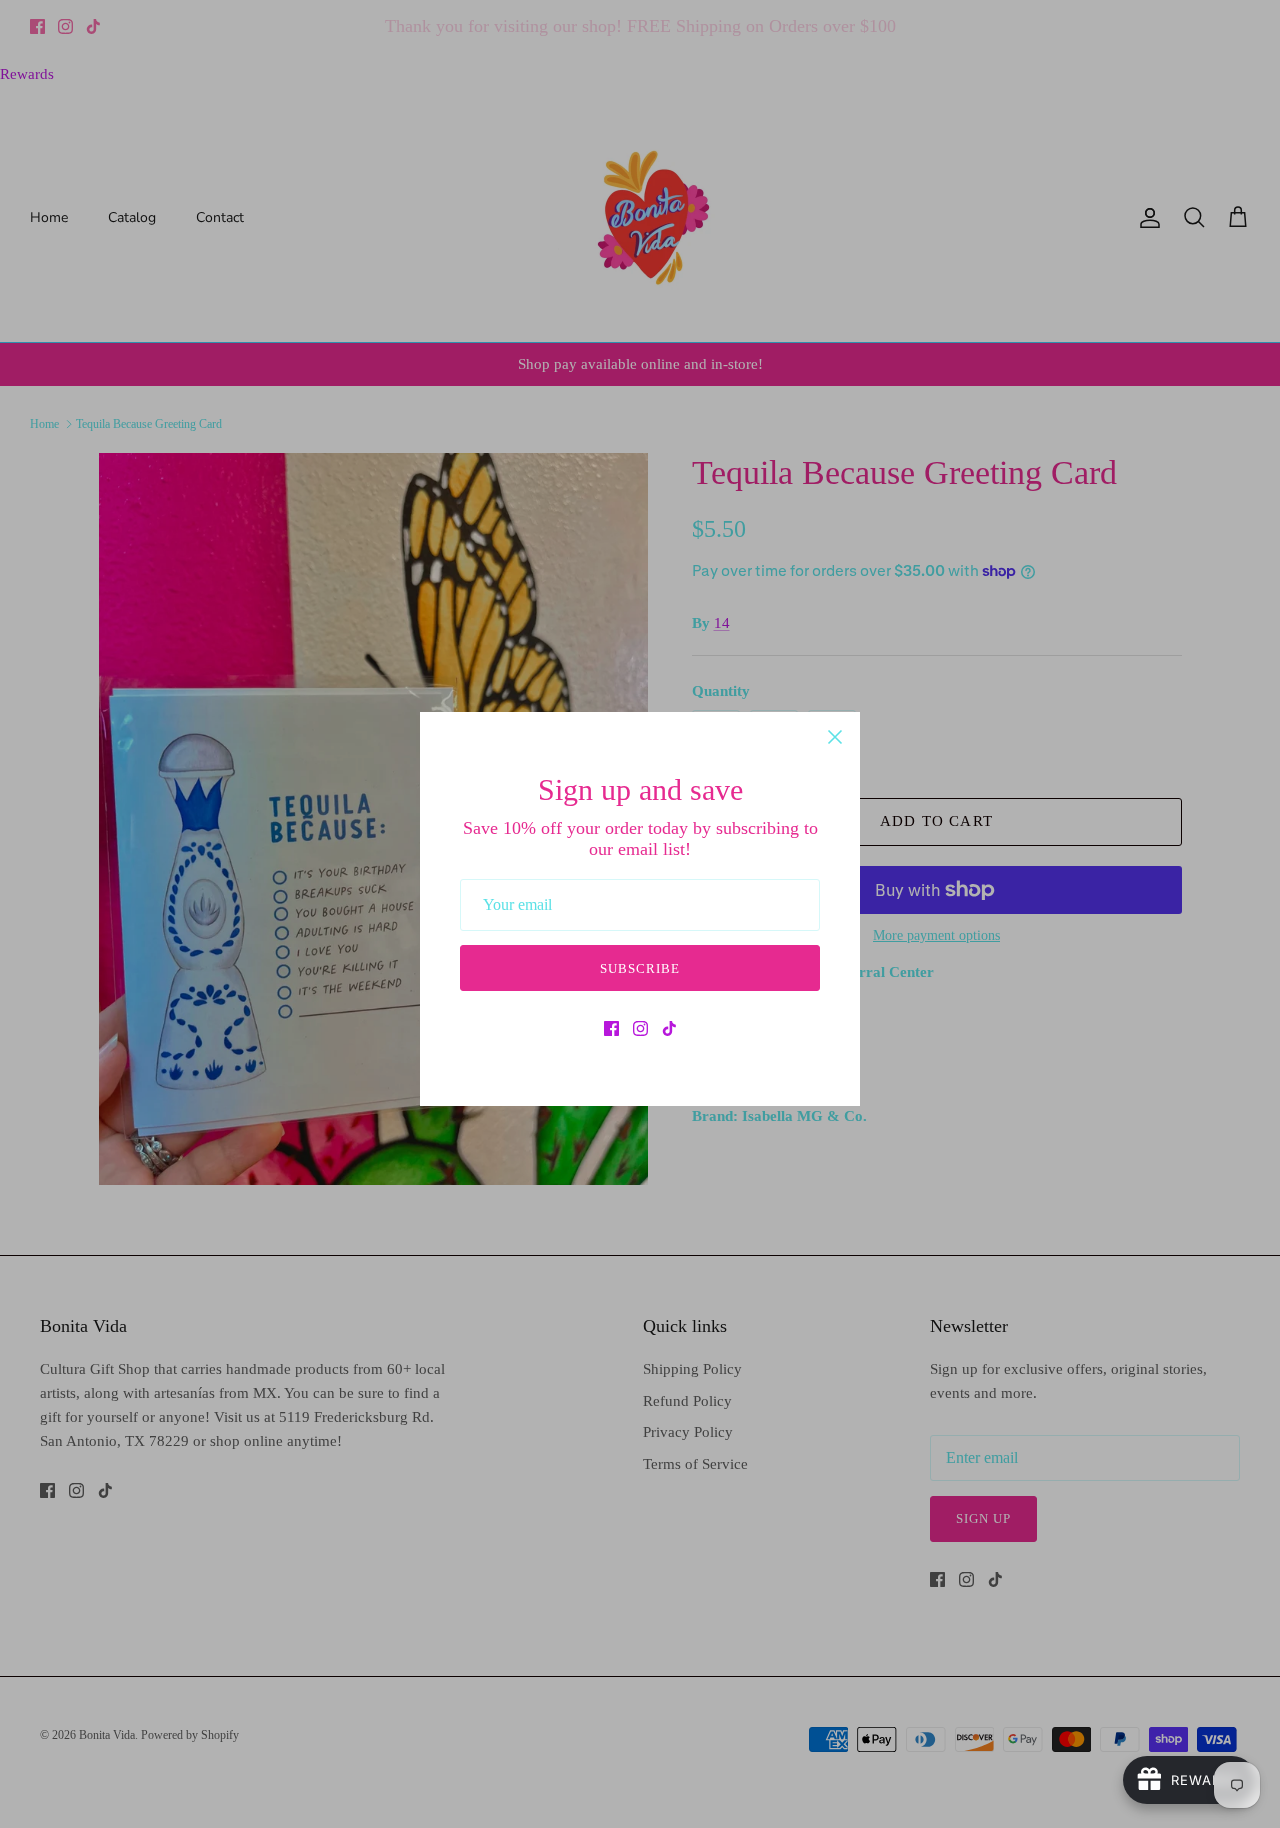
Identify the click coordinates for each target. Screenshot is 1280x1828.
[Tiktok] (669, 1028)
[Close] (835, 737)
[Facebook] (611, 1028)
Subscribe (640, 968)
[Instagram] (640, 1028)
